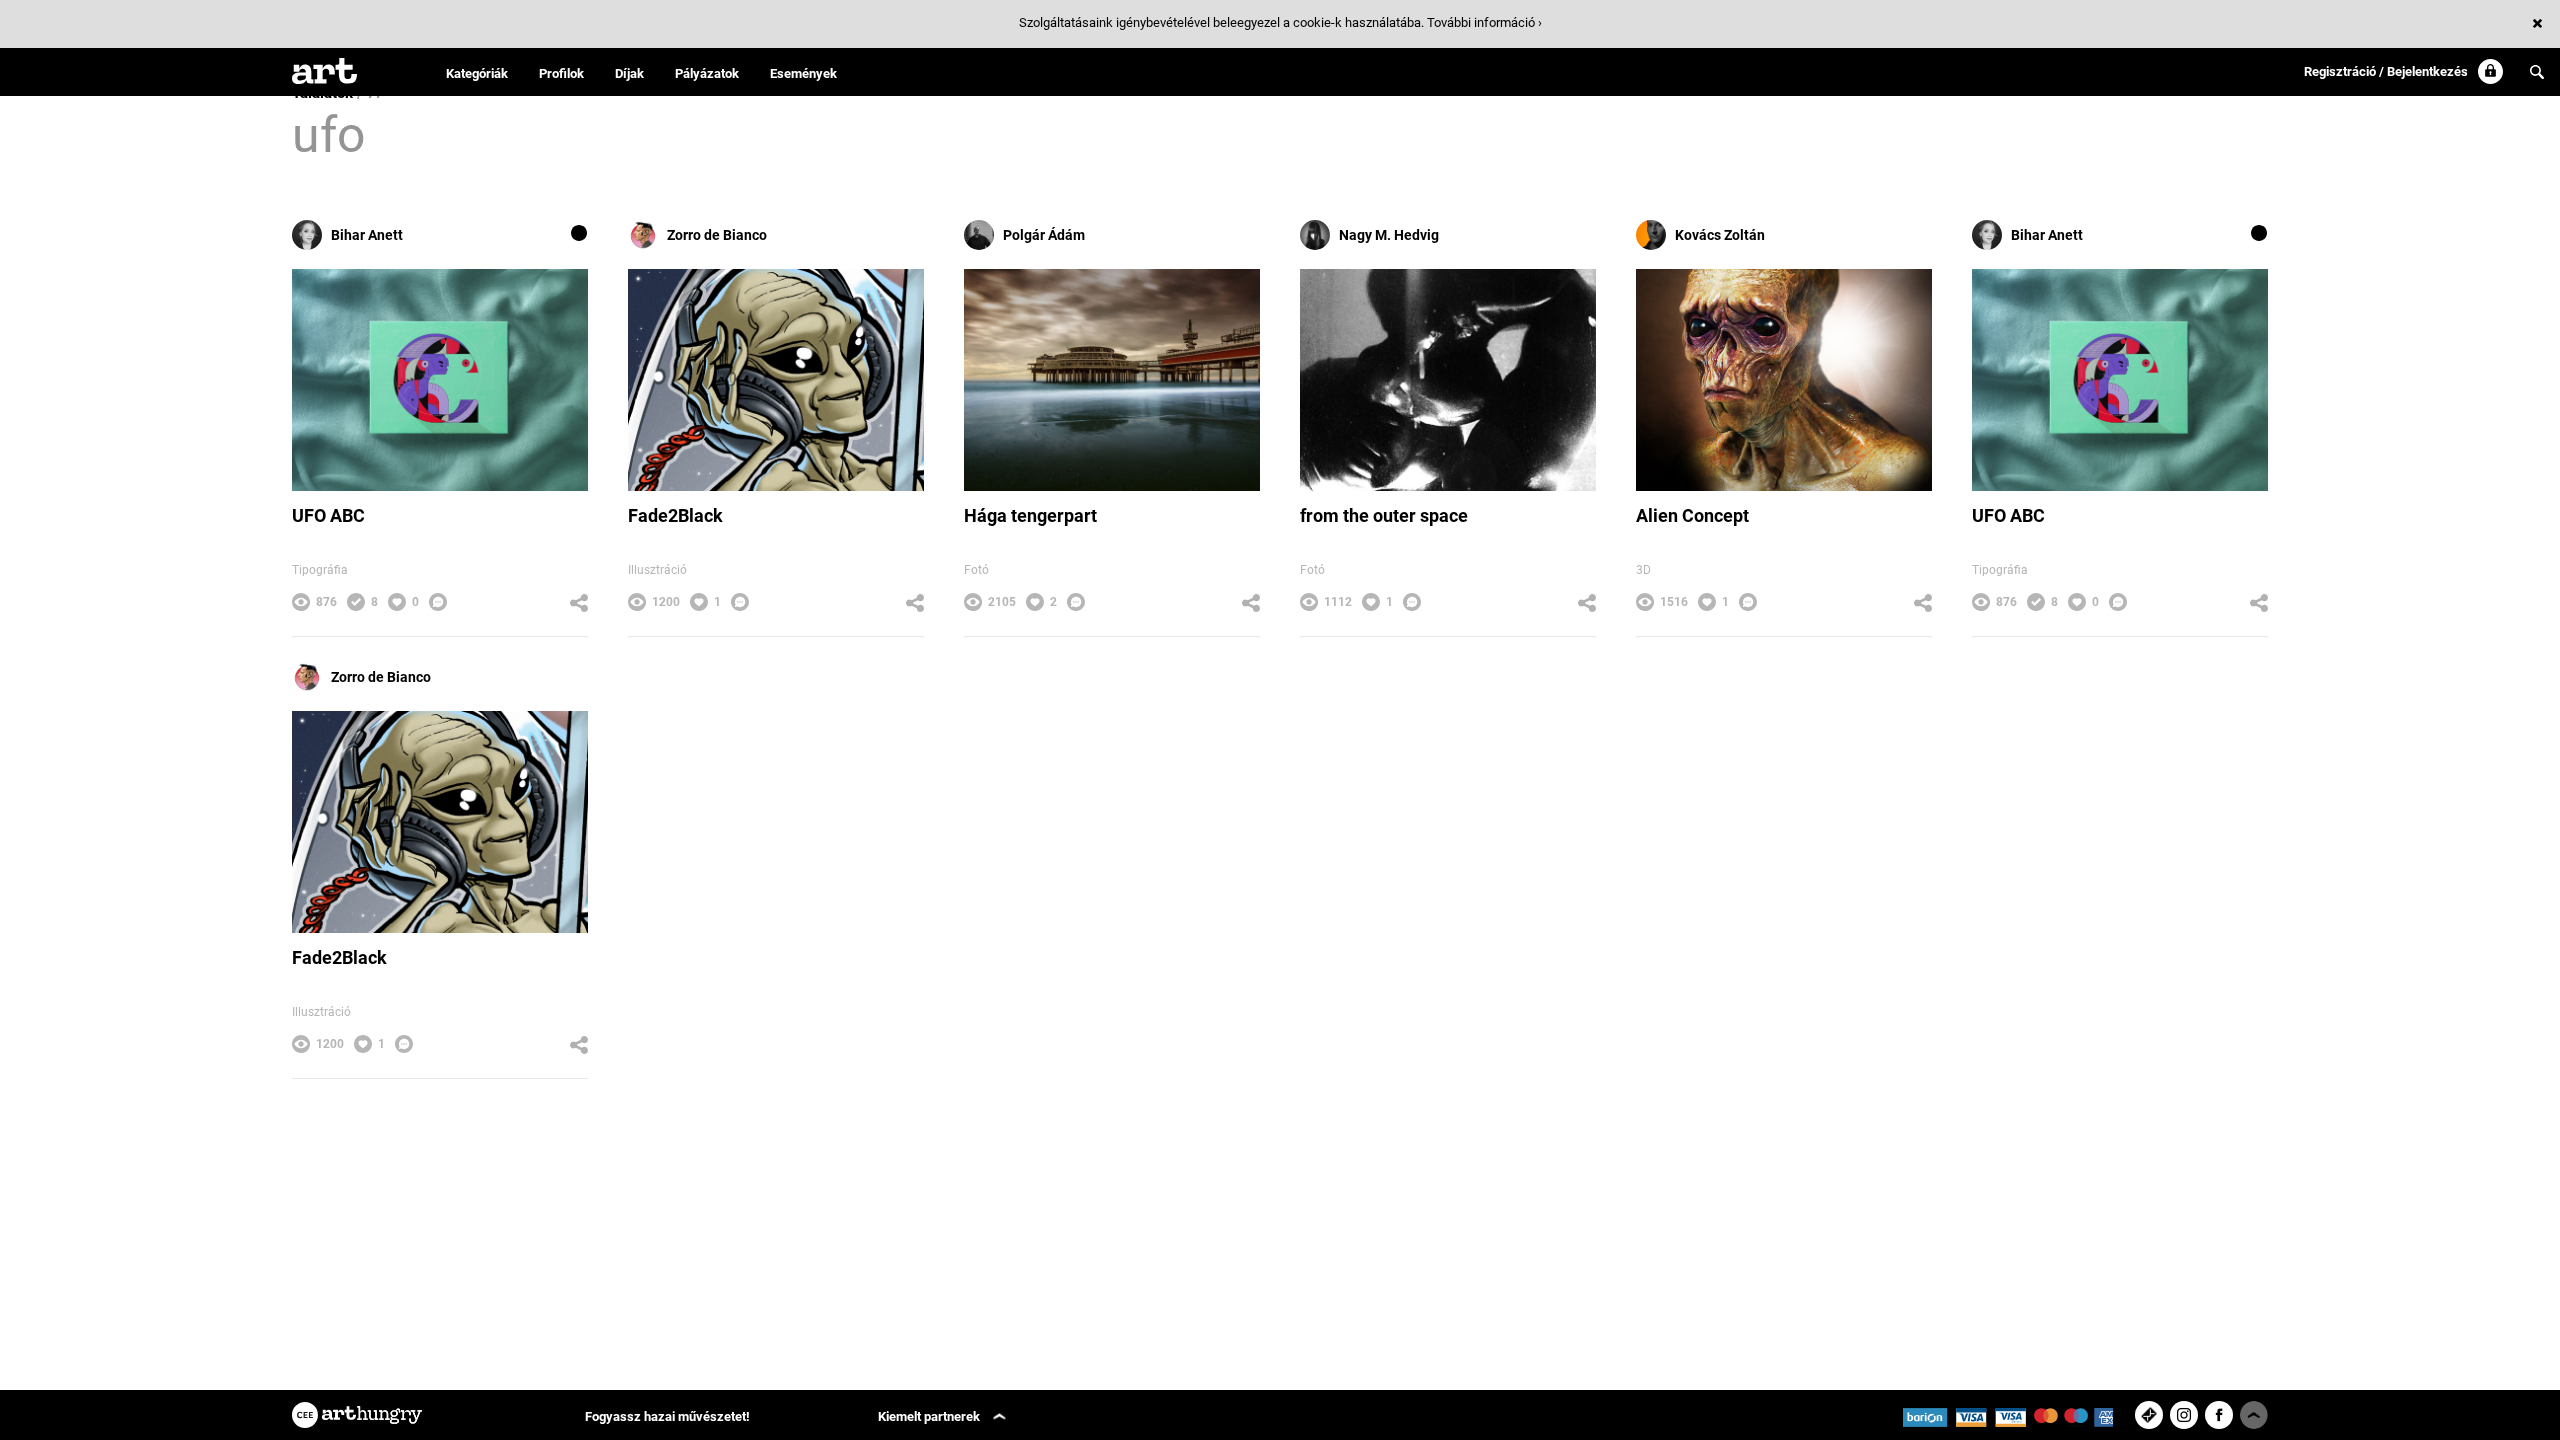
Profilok (561, 73)
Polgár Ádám (1044, 235)
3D (1643, 570)
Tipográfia (320, 570)
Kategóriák (477, 73)
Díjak (629, 73)
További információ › (1484, 22)
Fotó (976, 570)
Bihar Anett (367, 235)
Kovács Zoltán (1720, 235)
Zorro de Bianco (717, 235)
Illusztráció (657, 570)
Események (803, 73)
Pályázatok (707, 73)
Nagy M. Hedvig (1389, 235)
